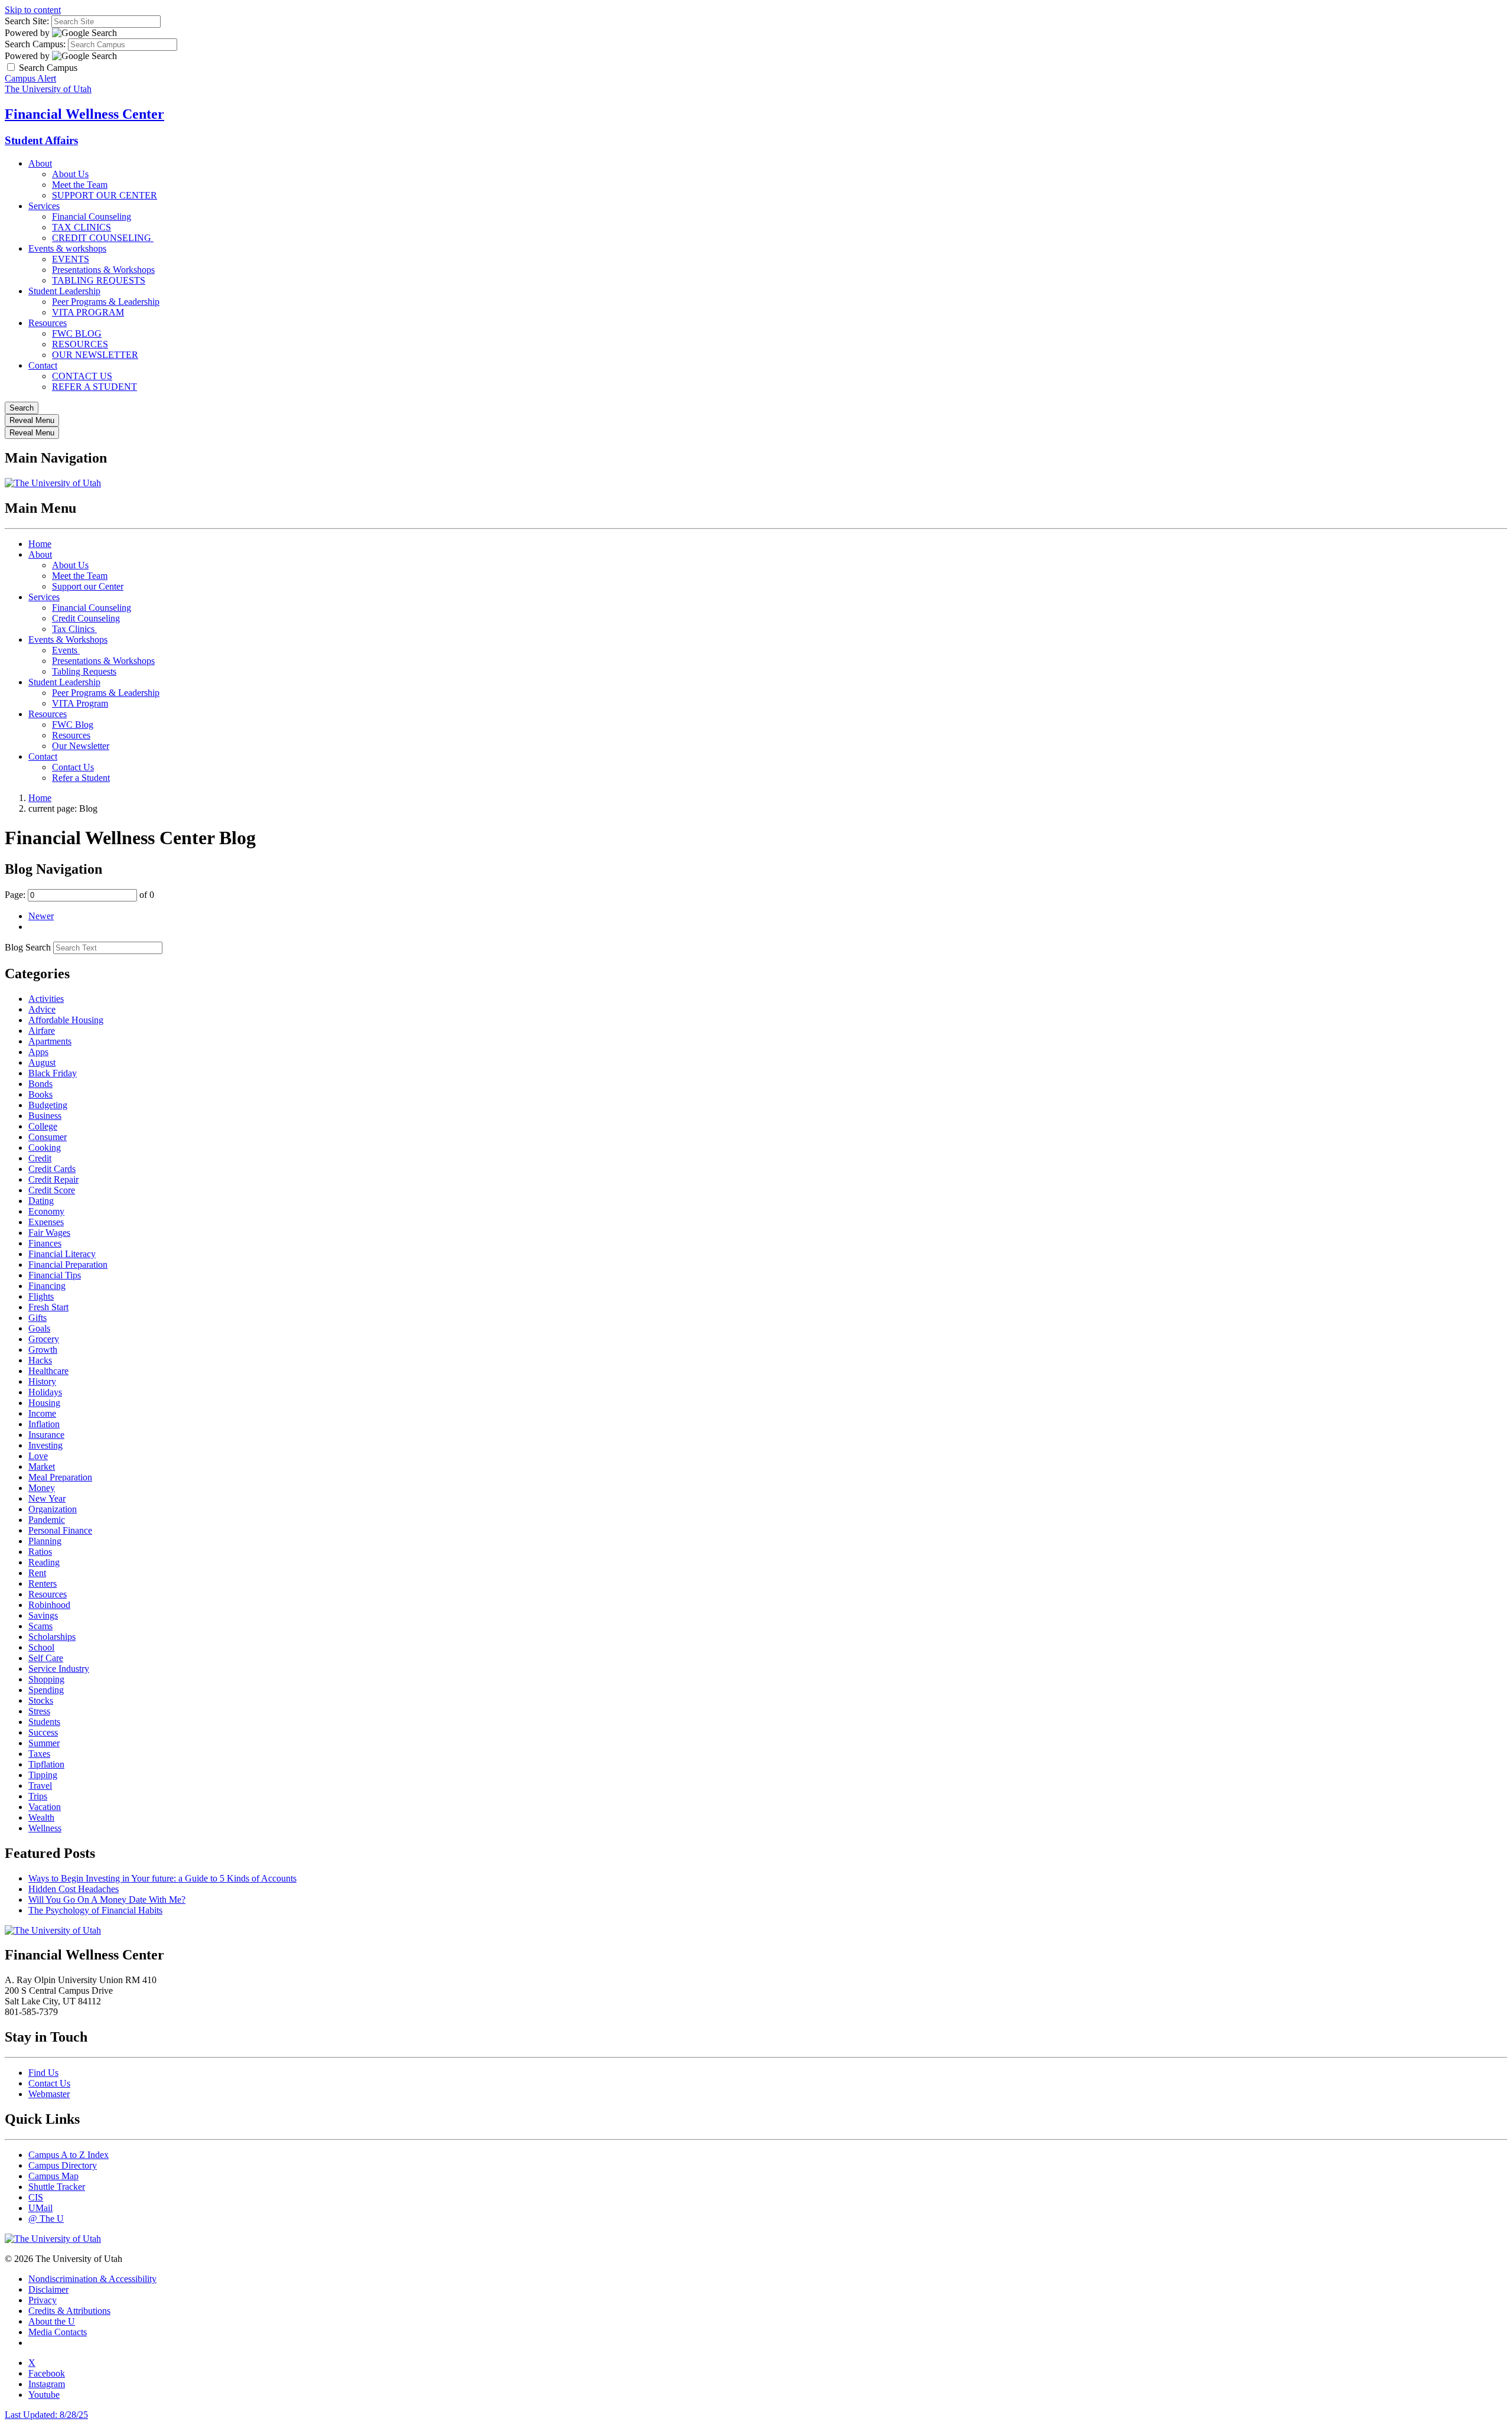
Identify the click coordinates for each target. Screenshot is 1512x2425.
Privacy (43, 2300)
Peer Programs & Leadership (106, 302)
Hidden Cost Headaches (74, 1889)
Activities (46, 999)
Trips (38, 1796)
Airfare (42, 1031)
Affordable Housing (66, 1020)
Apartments (50, 1041)
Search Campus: (35, 44)
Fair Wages (49, 1233)
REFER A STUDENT (94, 387)
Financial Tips (55, 1275)
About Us (70, 174)
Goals (39, 1328)
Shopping (46, 1679)
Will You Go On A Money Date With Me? (107, 1900)
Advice (42, 1009)
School (41, 1647)
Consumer (48, 1137)
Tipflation (46, 1764)
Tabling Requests (84, 671)
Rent (37, 1573)
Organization (53, 1509)
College (43, 1126)
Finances (45, 1243)
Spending (46, 1690)
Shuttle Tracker (57, 2187)
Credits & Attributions (69, 2311)
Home (40, 544)
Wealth (41, 1817)
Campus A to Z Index (69, 2155)
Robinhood (49, 1605)
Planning (45, 1541)
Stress (39, 1711)
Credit (40, 1158)
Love (38, 1456)
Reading (44, 1562)
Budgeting (48, 1105)
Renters (43, 1583)
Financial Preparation (68, 1264)
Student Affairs (41, 140)
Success (43, 1732)
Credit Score (52, 1190)
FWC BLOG (77, 333)
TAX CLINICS (82, 227)
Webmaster (49, 2094)
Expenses (46, 1222)
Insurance (46, 1435)
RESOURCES (80, 344)
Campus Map (53, 2176)
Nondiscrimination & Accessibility (92, 2279)
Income (42, 1413)
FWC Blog (73, 725)
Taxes (39, 1754)
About (40, 163)
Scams (40, 1626)
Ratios (40, 1552)
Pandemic (47, 1520)
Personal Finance (60, 1530)
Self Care (46, 1658)
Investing (45, 1445)
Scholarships (52, 1637)
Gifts (38, 1318)
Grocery (44, 1339)
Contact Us (73, 767)
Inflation (44, 1424)
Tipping (43, 1775)
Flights (41, 1296)
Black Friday (53, 1073)
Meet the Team (80, 185)
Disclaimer (48, 2289)
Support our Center (88, 586)
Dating (41, 1201)
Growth (43, 1350)
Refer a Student (81, 778)
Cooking (45, 1148)
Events (66, 650)
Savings (43, 1615)
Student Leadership (64, 291)
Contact (43, 365)
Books (40, 1094)
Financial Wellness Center (84, 114)
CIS (36, 2197)
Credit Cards (52, 1169)
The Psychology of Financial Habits (95, 1910)
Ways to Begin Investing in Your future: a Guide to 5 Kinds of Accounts (162, 1878)
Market (42, 1467)
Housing (44, 1403)
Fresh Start (48, 1307)
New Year (47, 1498)
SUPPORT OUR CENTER (105, 195)
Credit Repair (53, 1179)
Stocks (41, 1700)
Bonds (40, 1084)
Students (44, 1722)
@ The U (46, 2219)
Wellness (45, 1828)
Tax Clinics (74, 629)
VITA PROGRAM (88, 312)
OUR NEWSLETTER (95, 355)
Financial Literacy (62, 1254)
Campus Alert (30, 78)
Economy (46, 1211)
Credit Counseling (86, 618)
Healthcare (48, 1371)
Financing (47, 1286)
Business (45, 1116)
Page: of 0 (79, 895)
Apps (38, 1052)
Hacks (40, 1360)
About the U (52, 2321)
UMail (40, 2208)
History (42, 1381)
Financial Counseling (92, 217)
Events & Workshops (68, 639)
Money (42, 1488)
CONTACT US (82, 376)
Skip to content (33, 10)
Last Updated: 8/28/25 (46, 2415)
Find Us (43, 2073)
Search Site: (27, 21)
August (42, 1062)
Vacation (45, 1807)
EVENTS (71, 259)
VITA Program (80, 703)
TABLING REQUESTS (99, 280)
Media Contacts (58, 2332)
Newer (41, 916)
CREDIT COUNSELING (103, 238)
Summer (44, 1743)
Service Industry (59, 1669)
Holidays (45, 1392)
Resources (48, 323)
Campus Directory (63, 2165)
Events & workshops (67, 248)
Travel (40, 1786)
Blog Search (28, 947)
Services (44, 206)
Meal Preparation (60, 1477)
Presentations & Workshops (103, 270)
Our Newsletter (81, 746)
